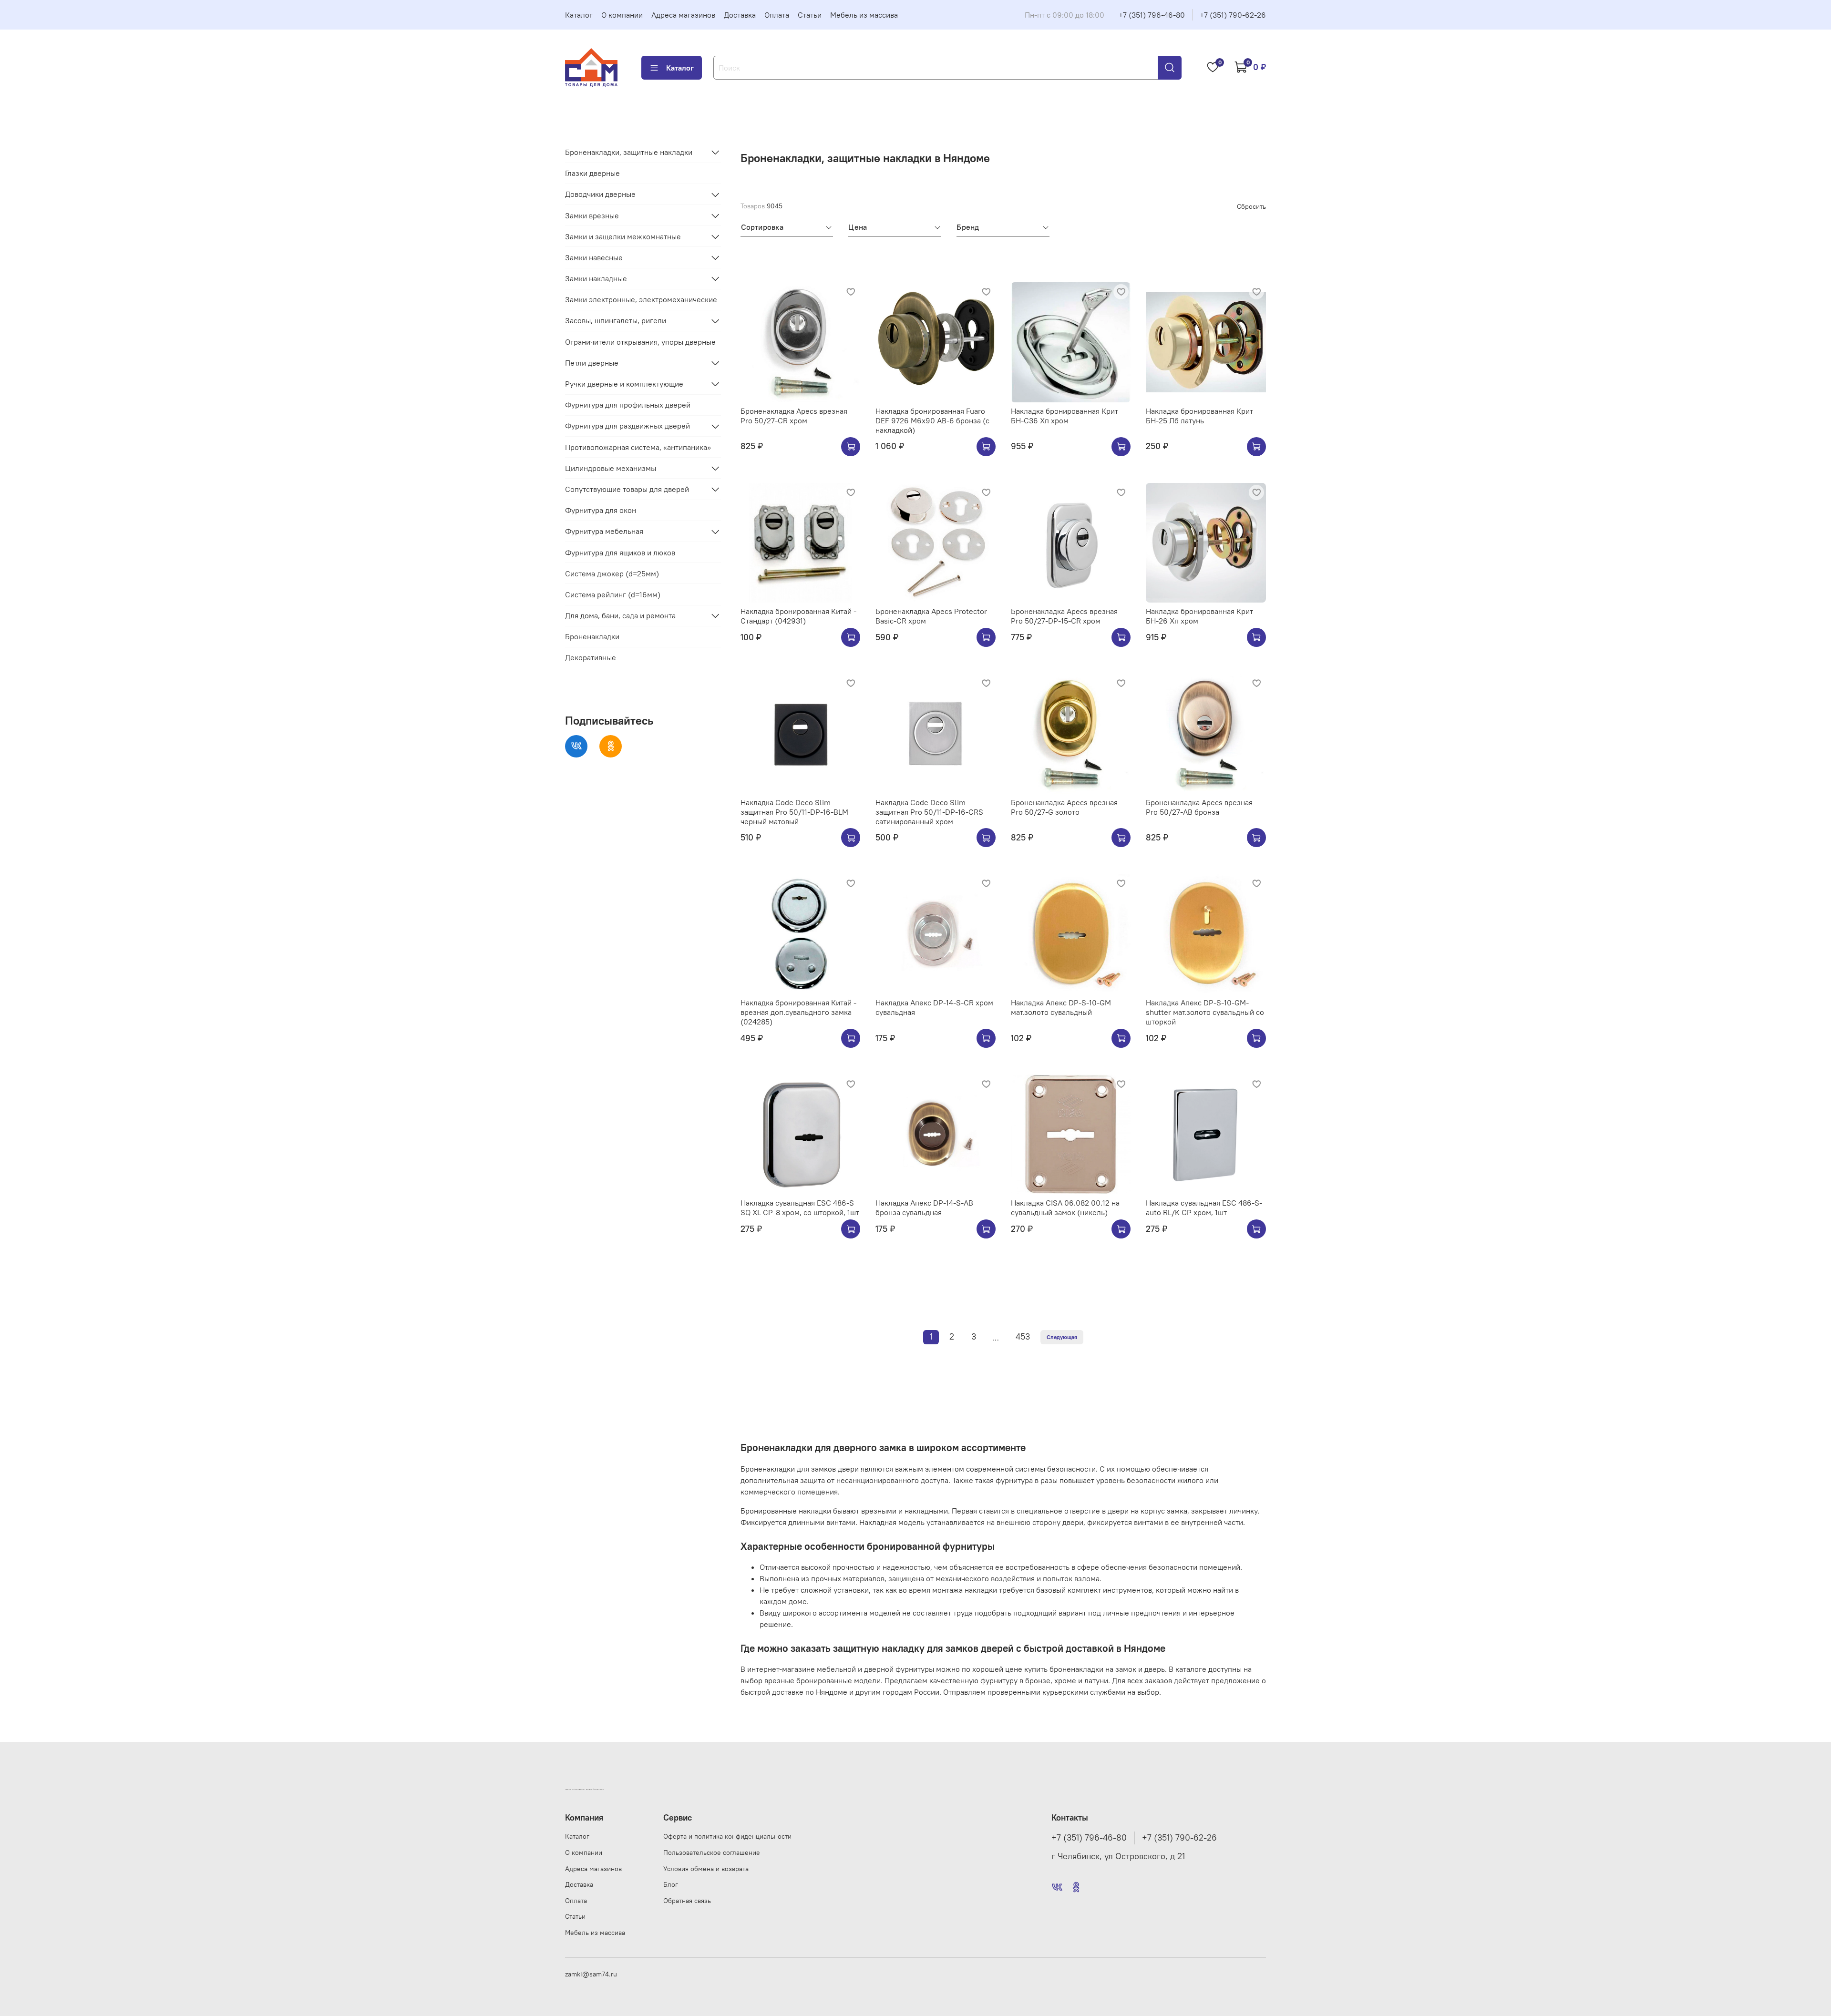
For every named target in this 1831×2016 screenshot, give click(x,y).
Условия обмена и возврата (706, 1869)
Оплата (777, 15)
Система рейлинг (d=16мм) (613, 594)
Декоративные (591, 658)
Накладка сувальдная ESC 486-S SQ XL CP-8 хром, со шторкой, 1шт (800, 1208)
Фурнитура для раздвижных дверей (627, 426)
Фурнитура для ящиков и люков (620, 553)
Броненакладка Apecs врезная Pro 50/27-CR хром (794, 416)
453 (1023, 1337)
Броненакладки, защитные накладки (629, 152)
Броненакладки (592, 637)
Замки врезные (592, 215)
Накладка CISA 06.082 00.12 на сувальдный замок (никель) (1065, 1208)
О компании (622, 15)
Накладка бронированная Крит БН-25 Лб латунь (1199, 416)
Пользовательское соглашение (712, 1852)
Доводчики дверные (600, 194)
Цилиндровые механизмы (611, 468)
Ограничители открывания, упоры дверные (640, 342)
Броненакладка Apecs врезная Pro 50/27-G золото (1064, 807)
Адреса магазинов (683, 15)
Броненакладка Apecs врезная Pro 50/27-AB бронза (1199, 807)
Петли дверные (592, 363)
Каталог (579, 15)
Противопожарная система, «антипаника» (638, 447)
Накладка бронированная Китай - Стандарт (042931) (798, 616)
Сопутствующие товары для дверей (627, 489)
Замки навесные (594, 257)
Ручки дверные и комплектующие (624, 384)
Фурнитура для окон (601, 510)
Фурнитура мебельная (604, 532)
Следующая (1062, 1337)
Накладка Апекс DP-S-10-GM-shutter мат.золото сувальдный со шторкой (1205, 1012)
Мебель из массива (864, 15)
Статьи (810, 15)
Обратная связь (687, 1901)
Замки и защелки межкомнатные (623, 236)
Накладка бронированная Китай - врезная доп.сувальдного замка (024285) (798, 1012)
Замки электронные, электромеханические (641, 300)
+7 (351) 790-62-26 (1233, 15)
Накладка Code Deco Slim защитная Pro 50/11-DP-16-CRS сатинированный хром (929, 812)
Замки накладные (596, 278)
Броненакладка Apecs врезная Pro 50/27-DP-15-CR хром (1064, 616)
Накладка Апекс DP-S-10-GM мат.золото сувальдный (1061, 1007)
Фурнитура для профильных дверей (628, 405)
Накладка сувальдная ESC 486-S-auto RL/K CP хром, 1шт (1204, 1208)
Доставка (740, 15)
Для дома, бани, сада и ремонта (620, 615)
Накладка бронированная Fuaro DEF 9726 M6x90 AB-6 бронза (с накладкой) (932, 420)
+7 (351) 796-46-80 (1152, 15)
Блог (671, 1884)
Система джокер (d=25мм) (612, 573)
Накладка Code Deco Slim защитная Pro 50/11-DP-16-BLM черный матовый (794, 812)
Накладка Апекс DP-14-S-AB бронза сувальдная (924, 1208)
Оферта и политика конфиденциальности (727, 1836)
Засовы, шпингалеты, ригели (616, 321)
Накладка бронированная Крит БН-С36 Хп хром (1065, 416)
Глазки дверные (592, 173)
